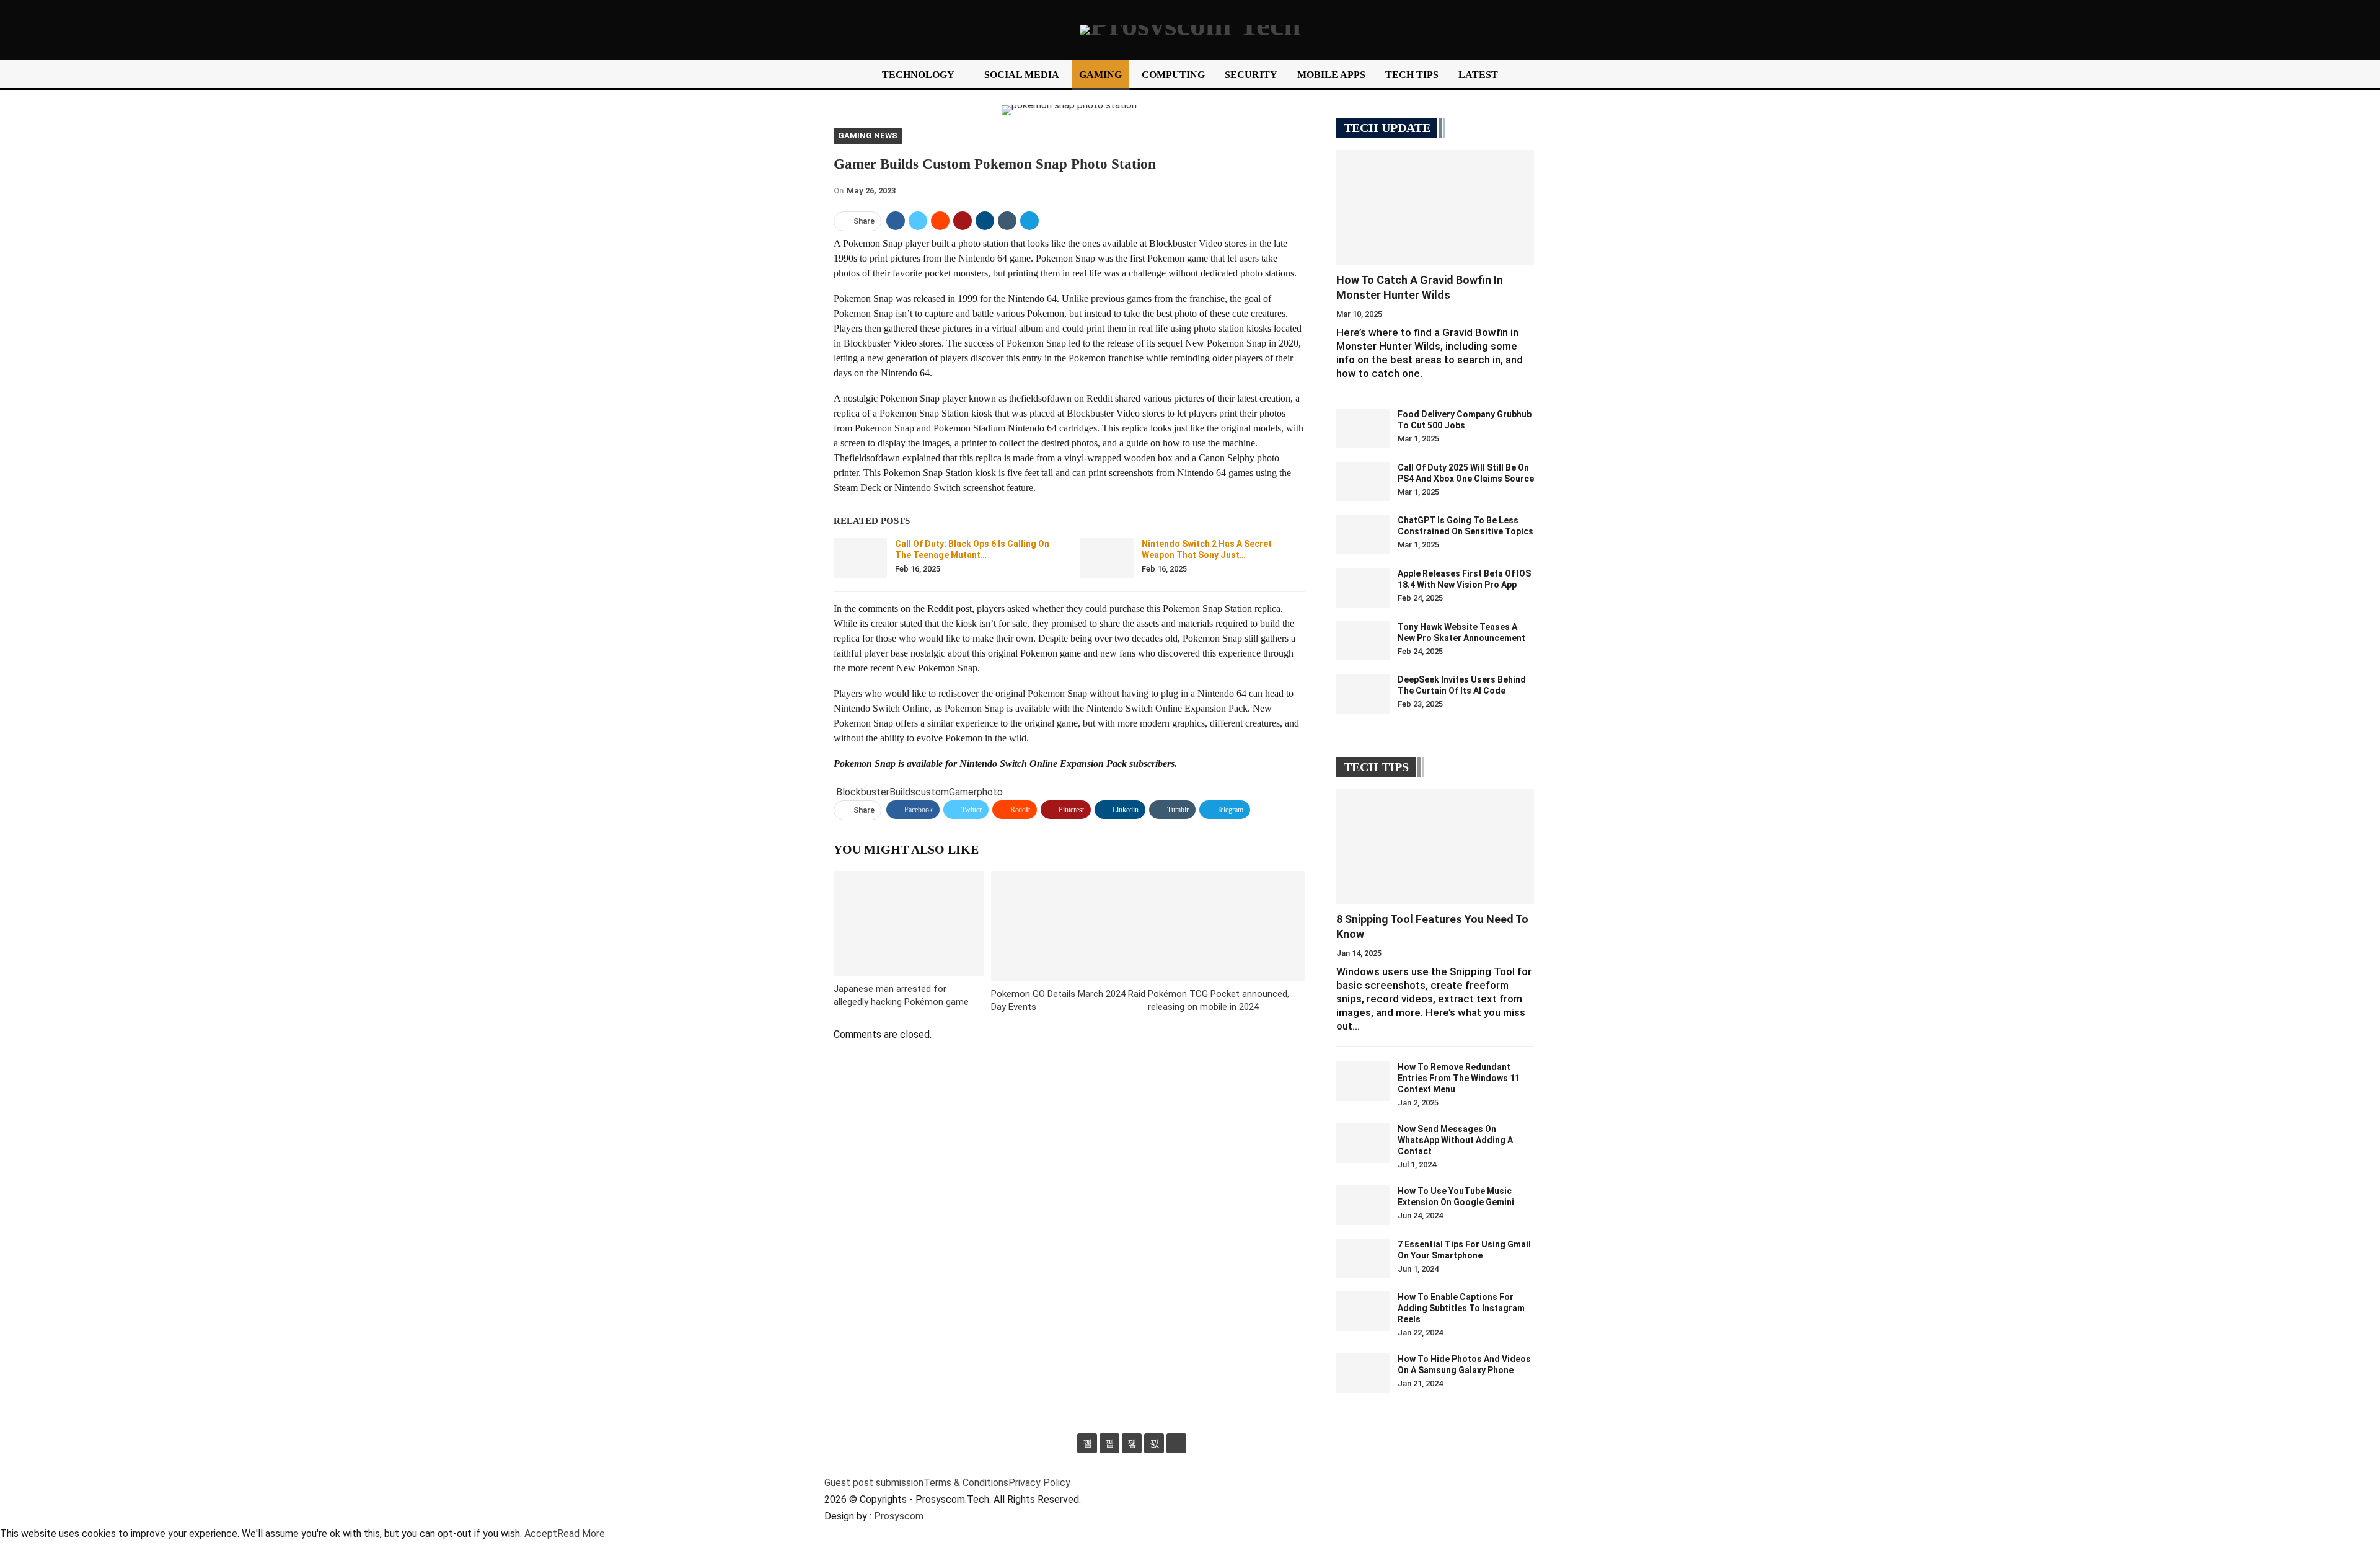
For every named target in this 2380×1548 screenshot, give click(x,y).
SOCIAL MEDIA (1022, 75)
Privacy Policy (1039, 1483)
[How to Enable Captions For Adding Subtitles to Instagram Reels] (1363, 1311)
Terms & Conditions (966, 1483)
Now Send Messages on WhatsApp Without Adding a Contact (1455, 1140)
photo (990, 792)
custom (932, 792)
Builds (902, 792)
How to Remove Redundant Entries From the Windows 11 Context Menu (1459, 1078)
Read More (581, 1533)
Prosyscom (899, 1516)
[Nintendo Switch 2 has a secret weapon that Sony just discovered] (1107, 558)
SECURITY (1251, 75)
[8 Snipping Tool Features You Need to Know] (1435, 847)
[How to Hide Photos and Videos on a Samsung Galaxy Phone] (1363, 1373)
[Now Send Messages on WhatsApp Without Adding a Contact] (1363, 1143)
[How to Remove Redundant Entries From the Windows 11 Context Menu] (1363, 1081)
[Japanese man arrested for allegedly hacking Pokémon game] (909, 923)
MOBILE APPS (1331, 75)
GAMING (1100, 75)
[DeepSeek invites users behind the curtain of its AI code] (1363, 694)
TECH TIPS (1412, 75)
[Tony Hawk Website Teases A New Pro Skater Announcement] (1363, 641)
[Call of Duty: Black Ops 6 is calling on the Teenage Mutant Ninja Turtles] (860, 558)
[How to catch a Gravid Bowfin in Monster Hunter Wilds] (1435, 207)
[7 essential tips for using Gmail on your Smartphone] (1363, 1258)
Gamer (963, 792)
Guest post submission (874, 1483)
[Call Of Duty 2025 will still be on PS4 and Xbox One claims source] (1363, 482)
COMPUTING (1173, 75)
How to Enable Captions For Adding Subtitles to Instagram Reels (1461, 1308)
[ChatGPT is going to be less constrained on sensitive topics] (1363, 534)
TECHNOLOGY (918, 75)
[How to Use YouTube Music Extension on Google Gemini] (1363, 1205)
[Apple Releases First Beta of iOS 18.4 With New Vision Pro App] (1363, 588)
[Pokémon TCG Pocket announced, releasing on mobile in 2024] (1227, 926)
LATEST (1478, 75)
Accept (541, 1533)
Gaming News (868, 135)
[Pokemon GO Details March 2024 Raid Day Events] (1070, 926)
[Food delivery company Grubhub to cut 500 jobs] (1363, 428)
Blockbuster (863, 792)
